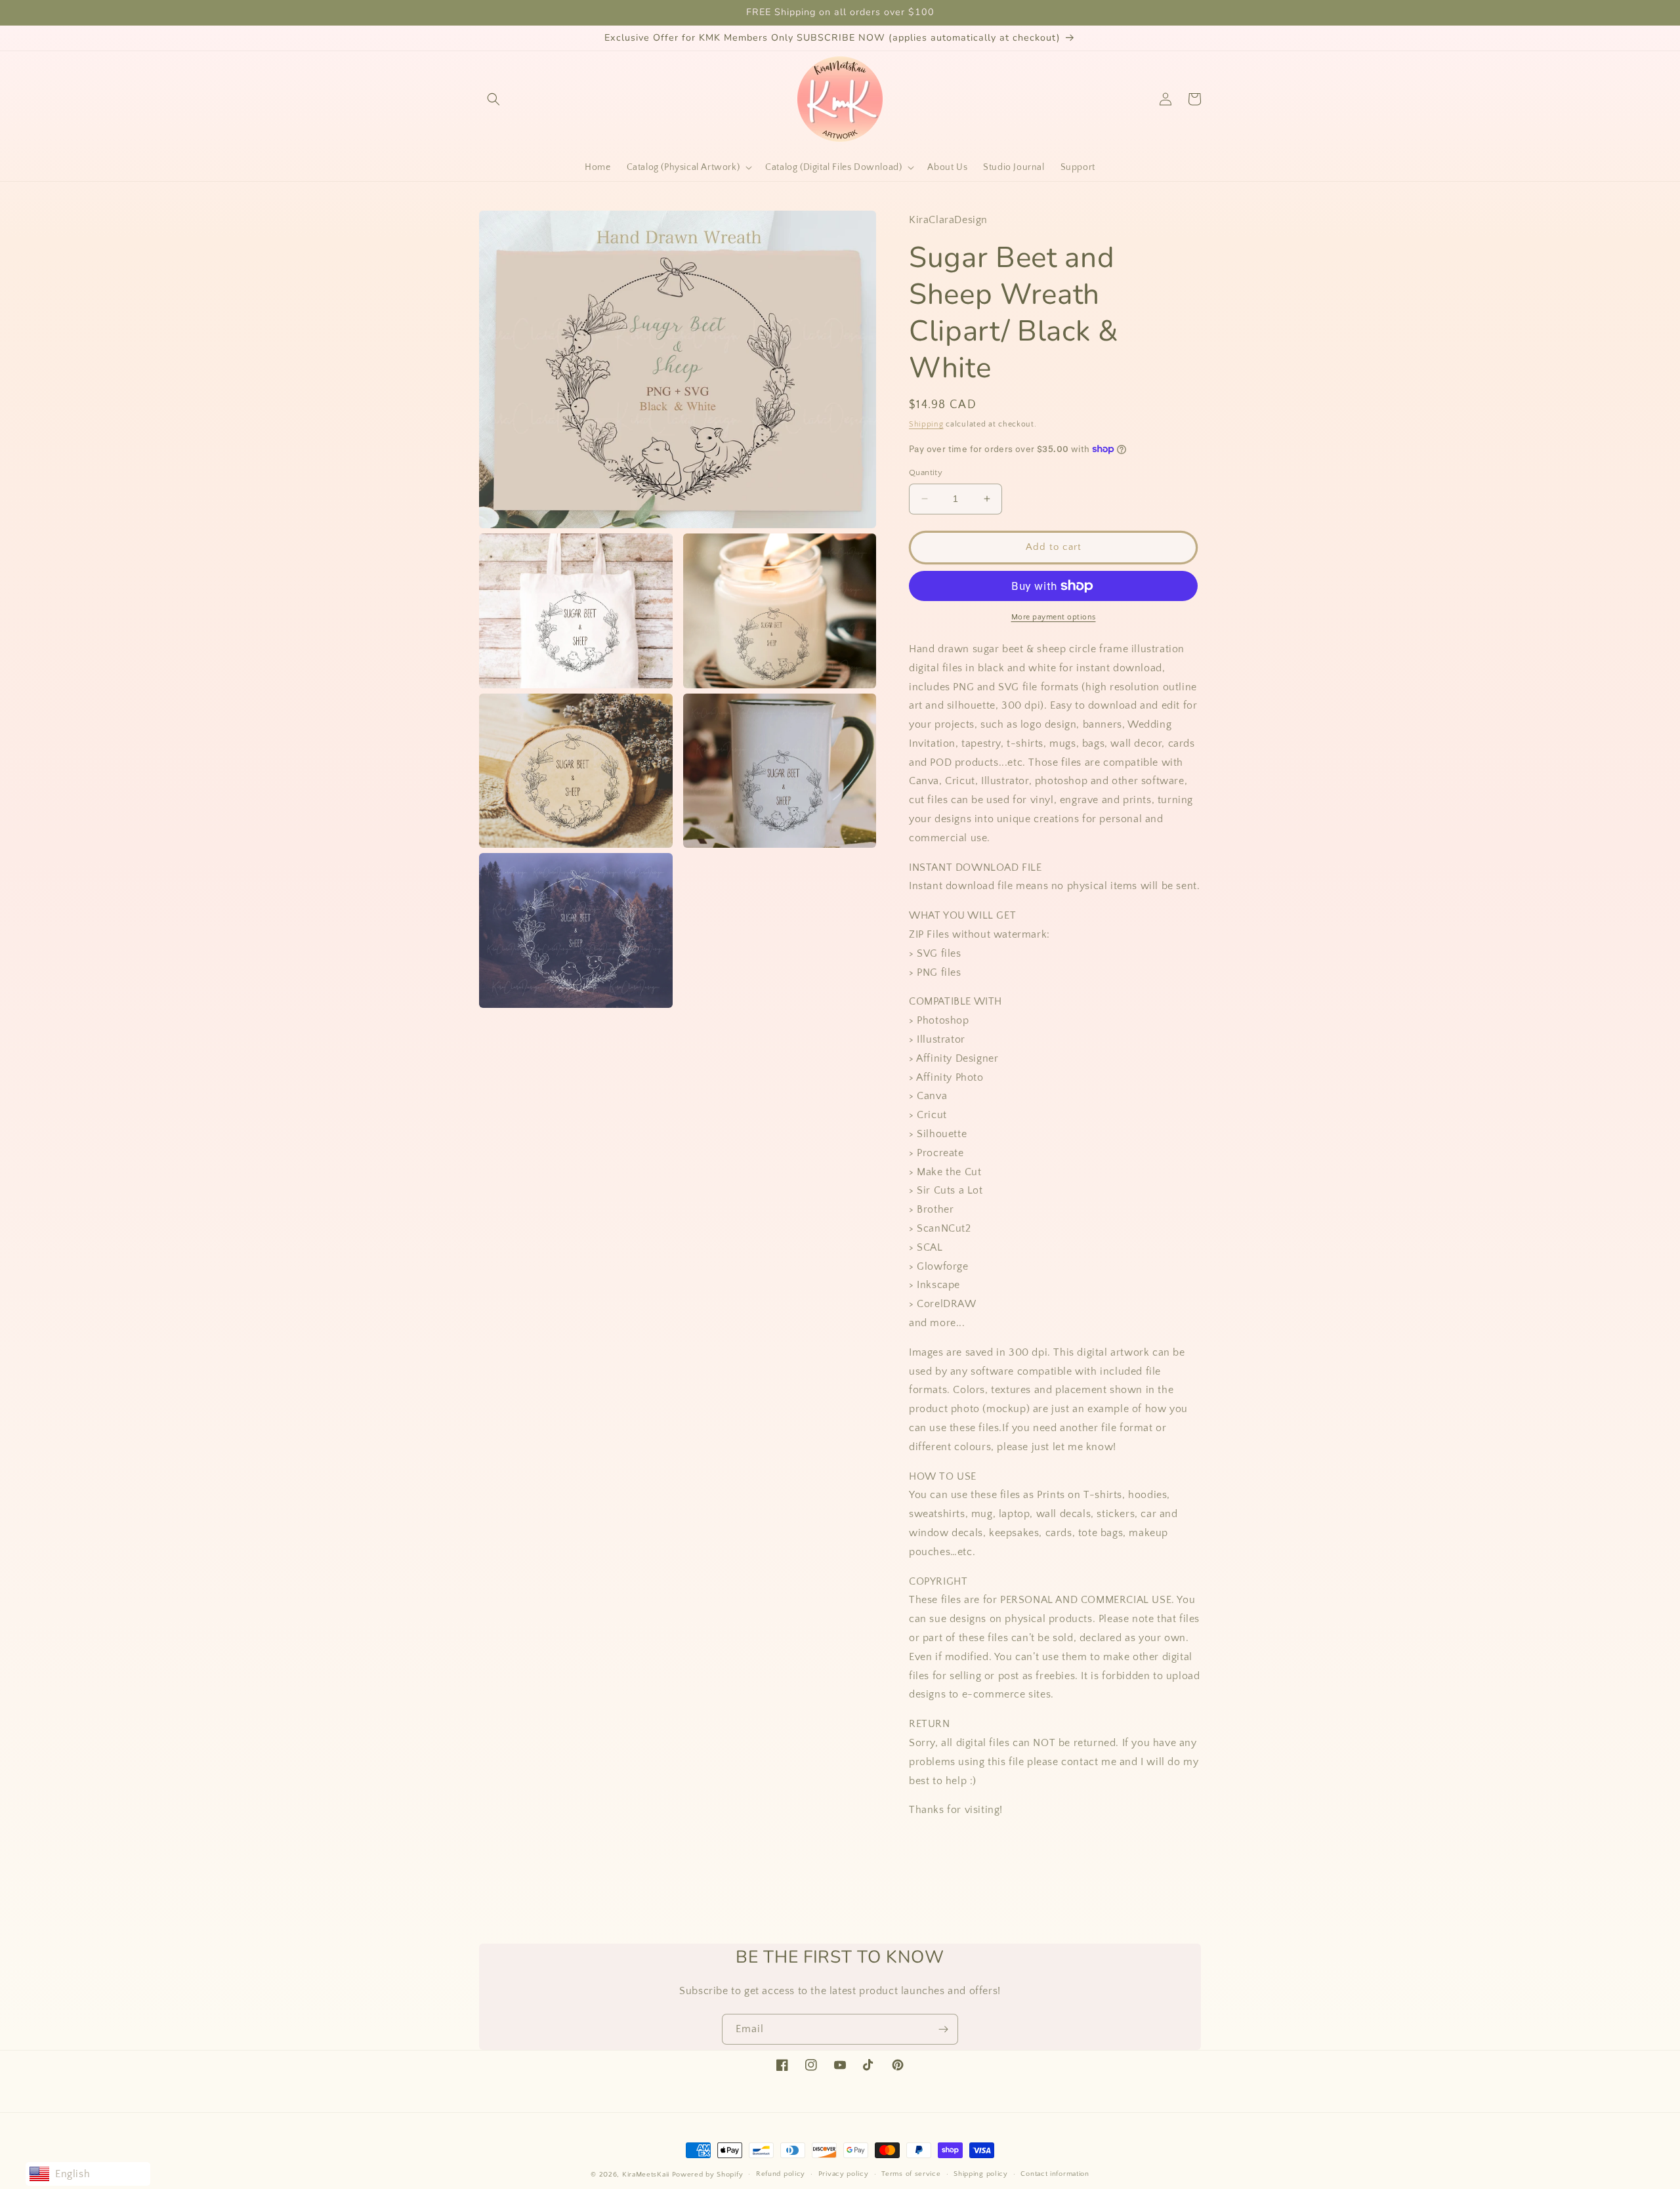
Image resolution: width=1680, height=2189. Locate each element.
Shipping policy (981, 2174)
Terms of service (911, 2174)
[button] (493, 99)
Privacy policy (844, 2174)
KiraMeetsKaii (646, 2175)
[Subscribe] (943, 2029)
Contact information (1055, 2174)
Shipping (926, 424)
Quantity (926, 472)
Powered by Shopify (708, 2175)
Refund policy (781, 2174)
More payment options (1054, 617)
